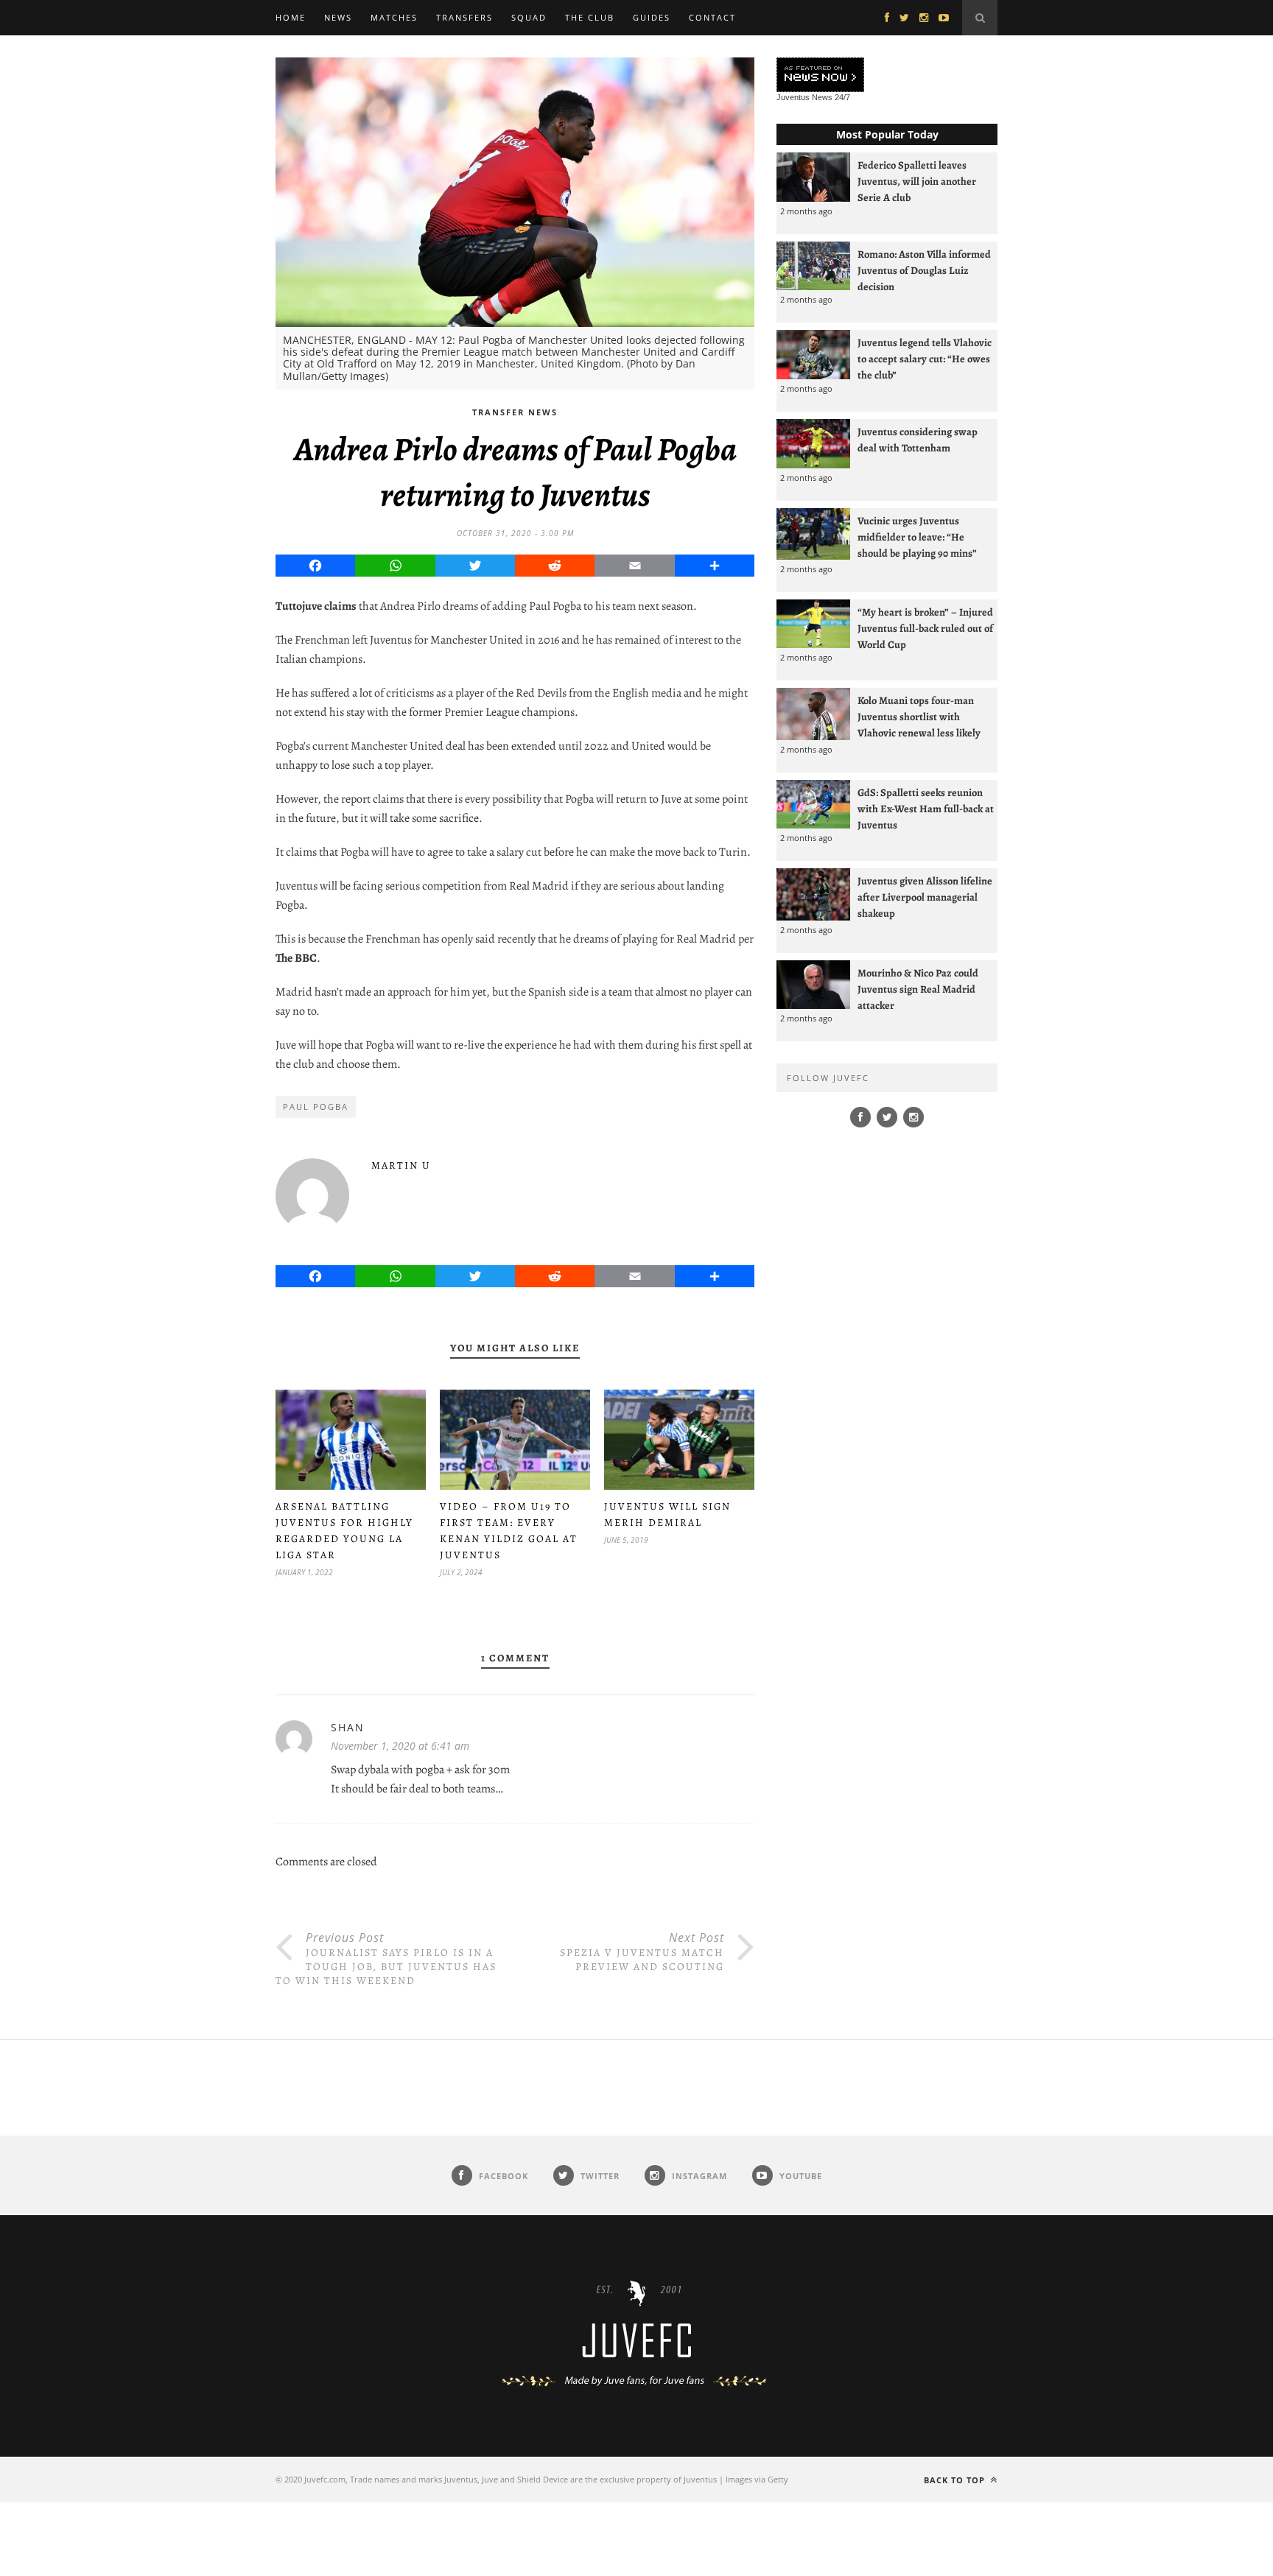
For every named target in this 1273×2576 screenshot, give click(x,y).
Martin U (401, 1165)
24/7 (842, 97)
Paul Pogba (316, 1106)
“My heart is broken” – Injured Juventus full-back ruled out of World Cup (925, 628)
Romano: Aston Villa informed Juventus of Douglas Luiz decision (924, 270)
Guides (652, 17)
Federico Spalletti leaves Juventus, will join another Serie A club (917, 181)
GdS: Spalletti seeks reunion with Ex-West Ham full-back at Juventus (926, 809)
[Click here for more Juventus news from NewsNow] (820, 75)
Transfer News (515, 412)
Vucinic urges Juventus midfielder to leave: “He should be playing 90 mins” (917, 537)
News (338, 17)
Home (291, 17)
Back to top (956, 2480)
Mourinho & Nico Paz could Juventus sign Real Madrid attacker (918, 989)
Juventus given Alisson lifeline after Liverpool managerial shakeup (925, 897)
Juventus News (804, 97)
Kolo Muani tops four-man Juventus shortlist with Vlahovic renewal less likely (919, 717)
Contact (712, 17)
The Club (590, 17)
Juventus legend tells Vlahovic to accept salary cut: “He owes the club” (925, 359)
